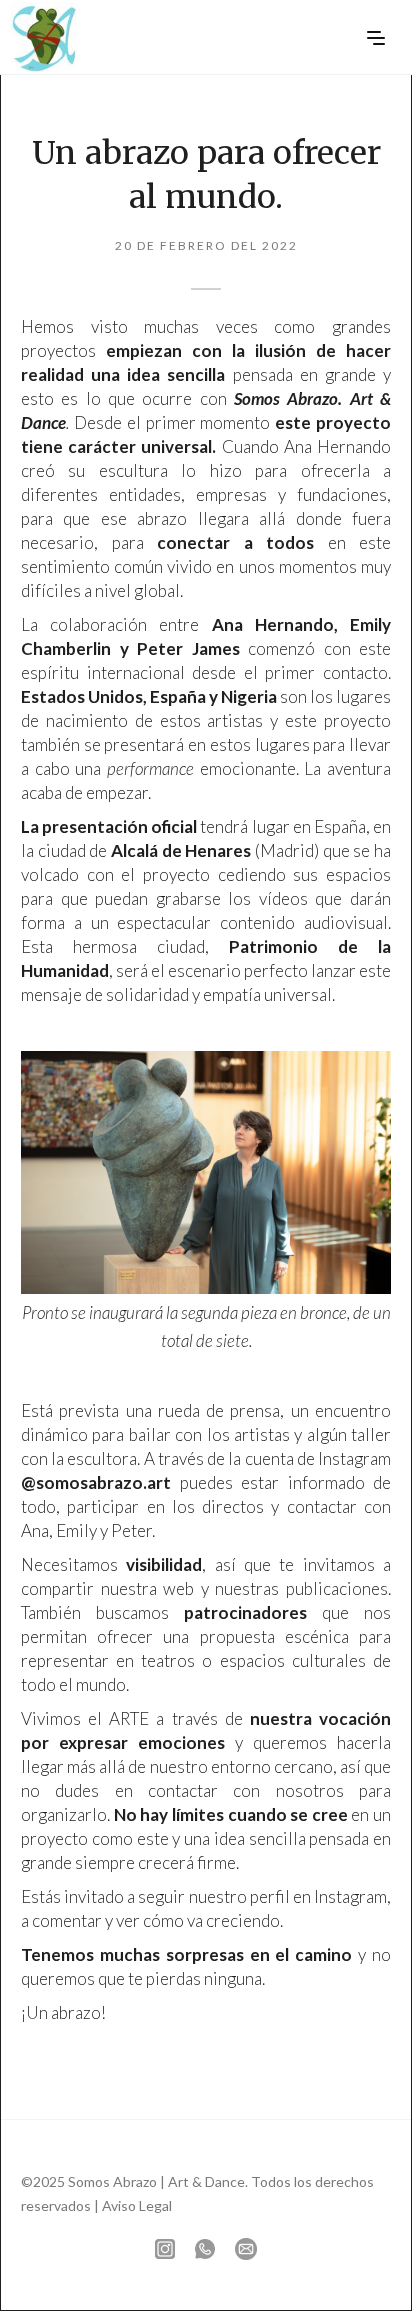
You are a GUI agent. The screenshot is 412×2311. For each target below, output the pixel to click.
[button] (376, 35)
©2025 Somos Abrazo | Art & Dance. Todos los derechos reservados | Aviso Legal (197, 2193)
